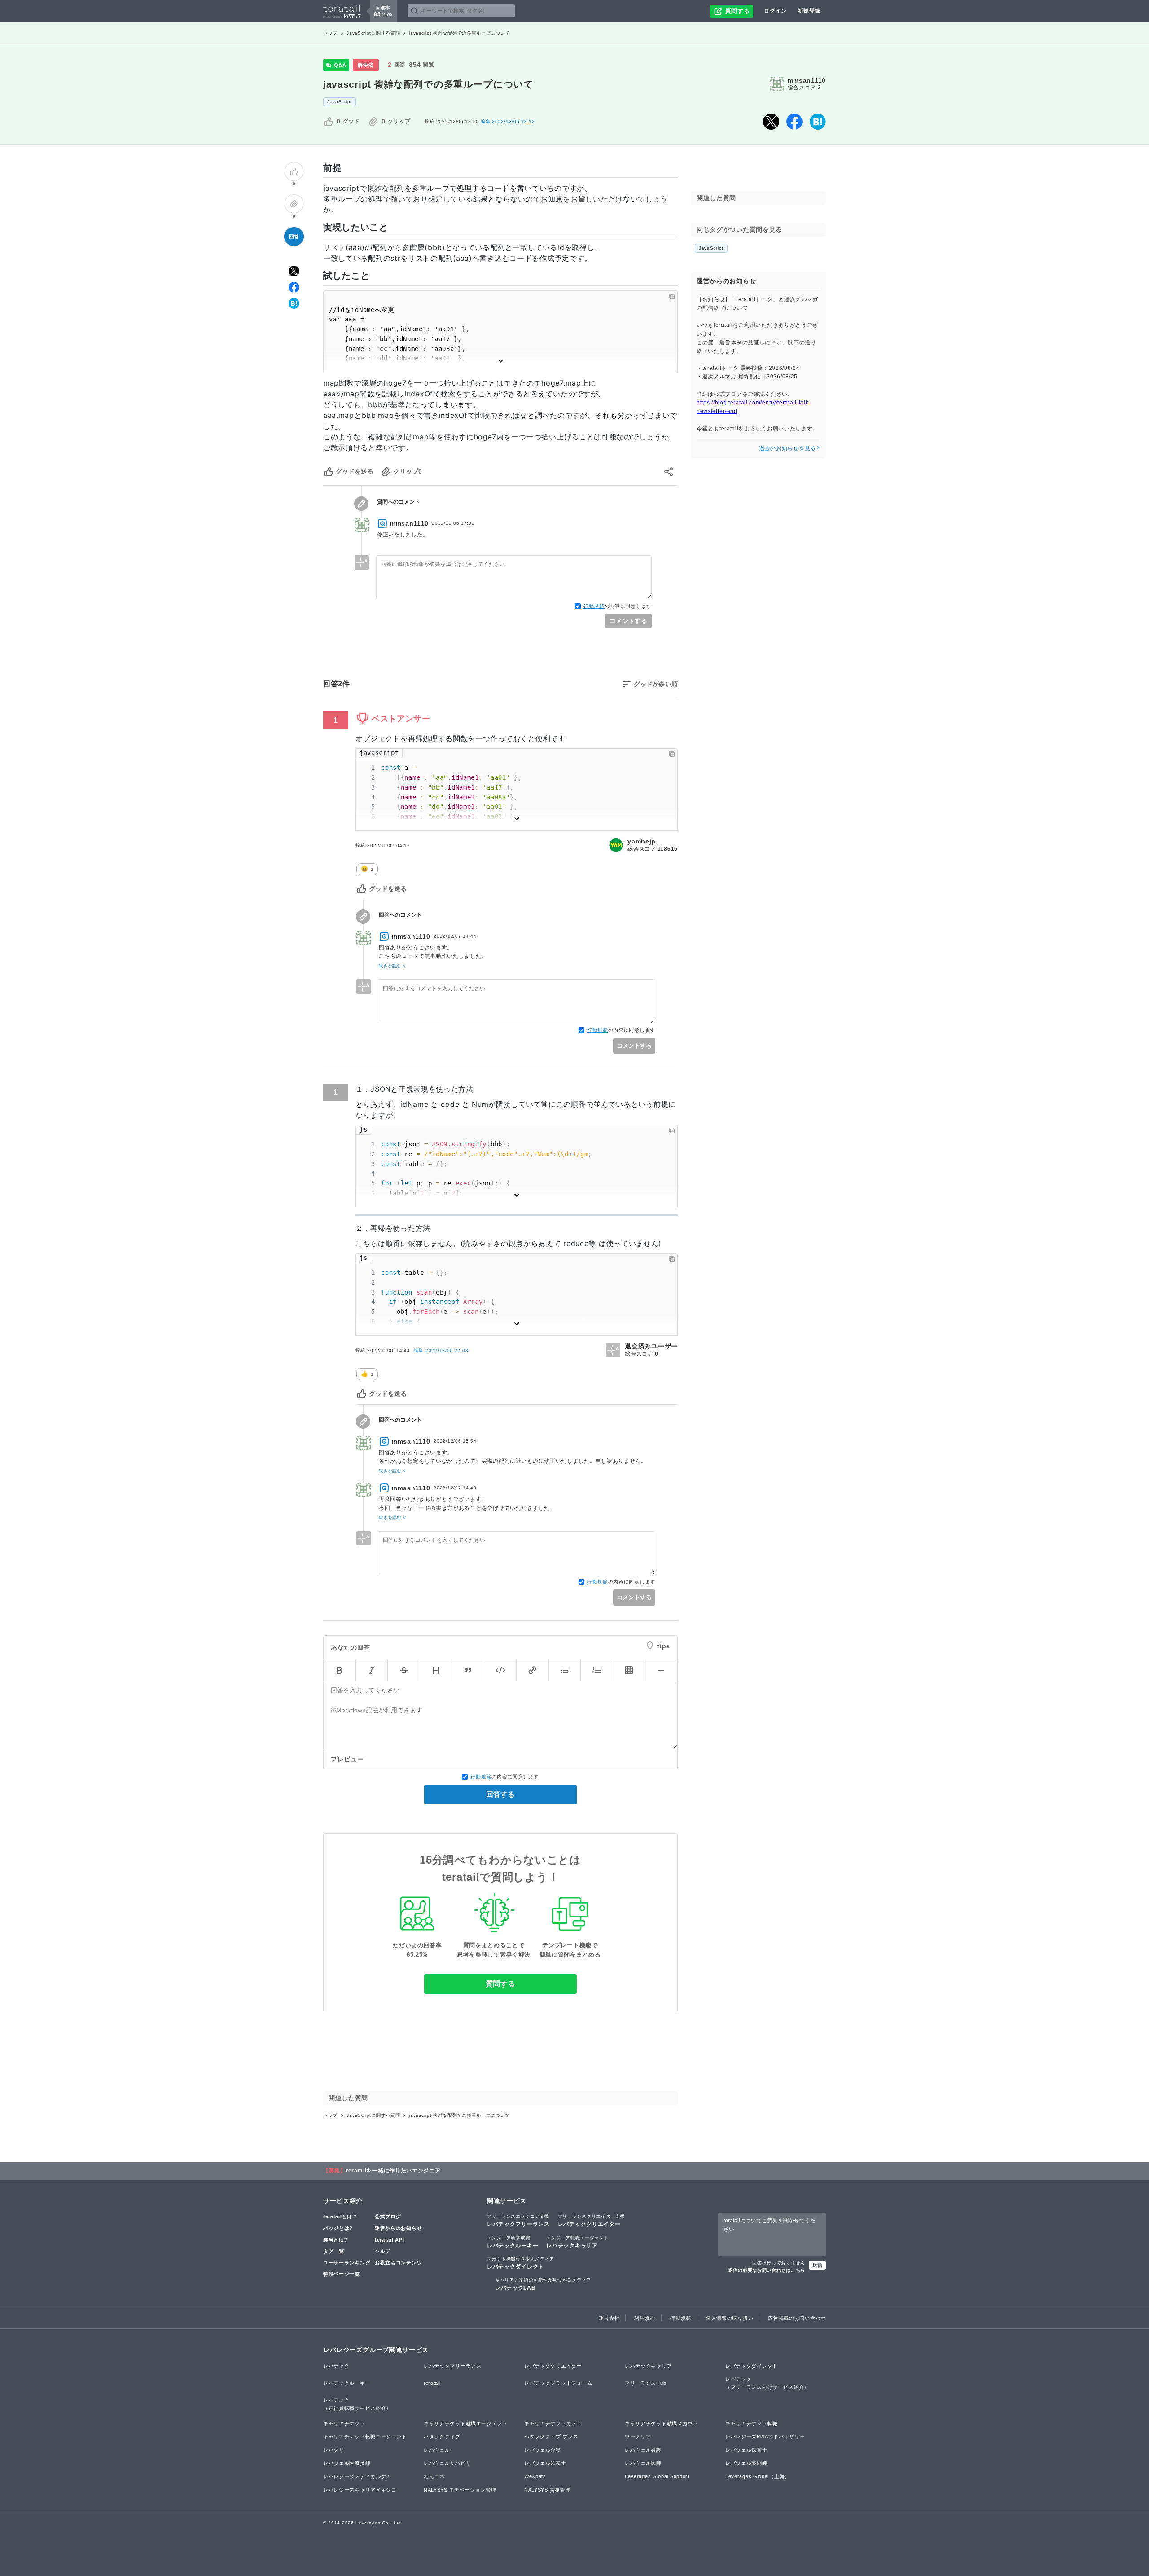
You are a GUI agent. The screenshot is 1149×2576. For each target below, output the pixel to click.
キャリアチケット (344, 2423)
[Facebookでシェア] (794, 122)
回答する (500, 1794)
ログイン (775, 11)
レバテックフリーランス (518, 2221)
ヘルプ (383, 2251)
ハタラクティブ (442, 2436)
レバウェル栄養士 (545, 2463)
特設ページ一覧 (342, 2274)
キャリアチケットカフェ (553, 2423)
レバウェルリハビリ (447, 2463)
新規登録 (809, 11)
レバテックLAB (543, 2284)
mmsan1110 (807, 80)
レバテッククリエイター (592, 2221)
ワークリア (638, 2436)
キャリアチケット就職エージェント (466, 2423)
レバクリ (334, 2450)
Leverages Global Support (657, 2476)
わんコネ (434, 2476)
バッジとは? (338, 2228)
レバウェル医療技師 (347, 2463)
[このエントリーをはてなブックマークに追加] (818, 122)
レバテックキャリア (577, 2242)
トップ (330, 33)
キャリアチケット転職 (752, 2423)
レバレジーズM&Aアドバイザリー (765, 2436)
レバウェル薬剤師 (746, 2463)
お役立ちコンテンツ (398, 2263)
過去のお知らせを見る (787, 448)
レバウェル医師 (643, 2463)
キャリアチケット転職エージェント (365, 2436)
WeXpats (535, 2476)
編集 (441, 1350)
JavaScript (340, 102)
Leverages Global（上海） (758, 2476)
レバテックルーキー (513, 2242)
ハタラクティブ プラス (551, 2436)
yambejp (642, 841)
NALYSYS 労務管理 (547, 2490)
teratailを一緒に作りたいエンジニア (393, 2171)
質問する (501, 1984)
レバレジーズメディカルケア (357, 2476)
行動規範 (594, 606)
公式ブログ (388, 2216)
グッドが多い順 (656, 684)
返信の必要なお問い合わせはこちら (767, 2270)
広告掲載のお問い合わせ (797, 2318)
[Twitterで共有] (771, 122)
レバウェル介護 (543, 2450)
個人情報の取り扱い (730, 2318)
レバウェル (437, 2450)
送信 (817, 2265)
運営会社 (609, 2318)
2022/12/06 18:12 (508, 121)
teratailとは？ (340, 2216)
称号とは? (335, 2240)
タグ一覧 (334, 2251)
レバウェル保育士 (746, 2450)
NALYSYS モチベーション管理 (460, 2490)
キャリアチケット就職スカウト (662, 2423)
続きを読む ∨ (393, 966)
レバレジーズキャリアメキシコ (360, 2490)
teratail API (389, 2240)
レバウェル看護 (643, 2450)
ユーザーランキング (347, 2263)
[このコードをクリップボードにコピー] (672, 296)
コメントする (628, 621)
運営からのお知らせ (398, 2228)
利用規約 (645, 2318)
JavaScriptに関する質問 (373, 33)
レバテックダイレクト (521, 2263)
